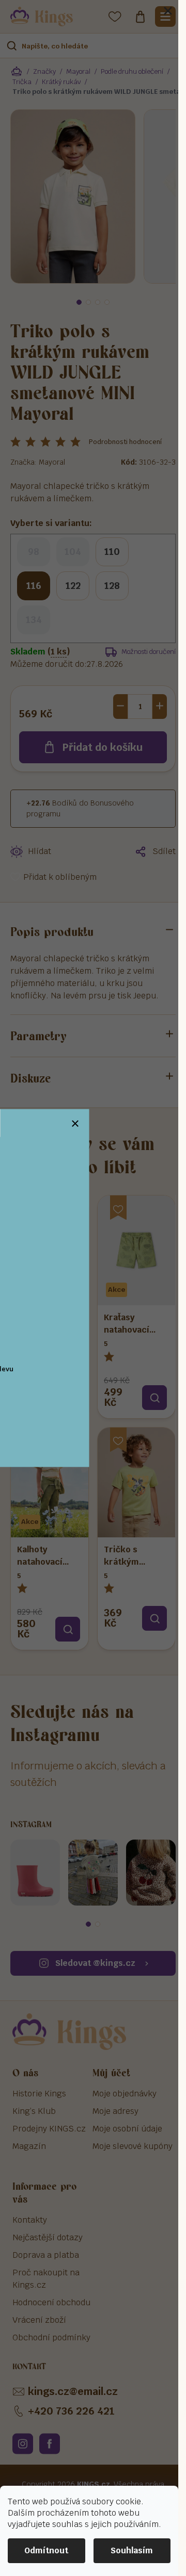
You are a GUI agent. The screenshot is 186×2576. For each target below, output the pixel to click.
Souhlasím (132, 2550)
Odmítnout (46, 2550)
